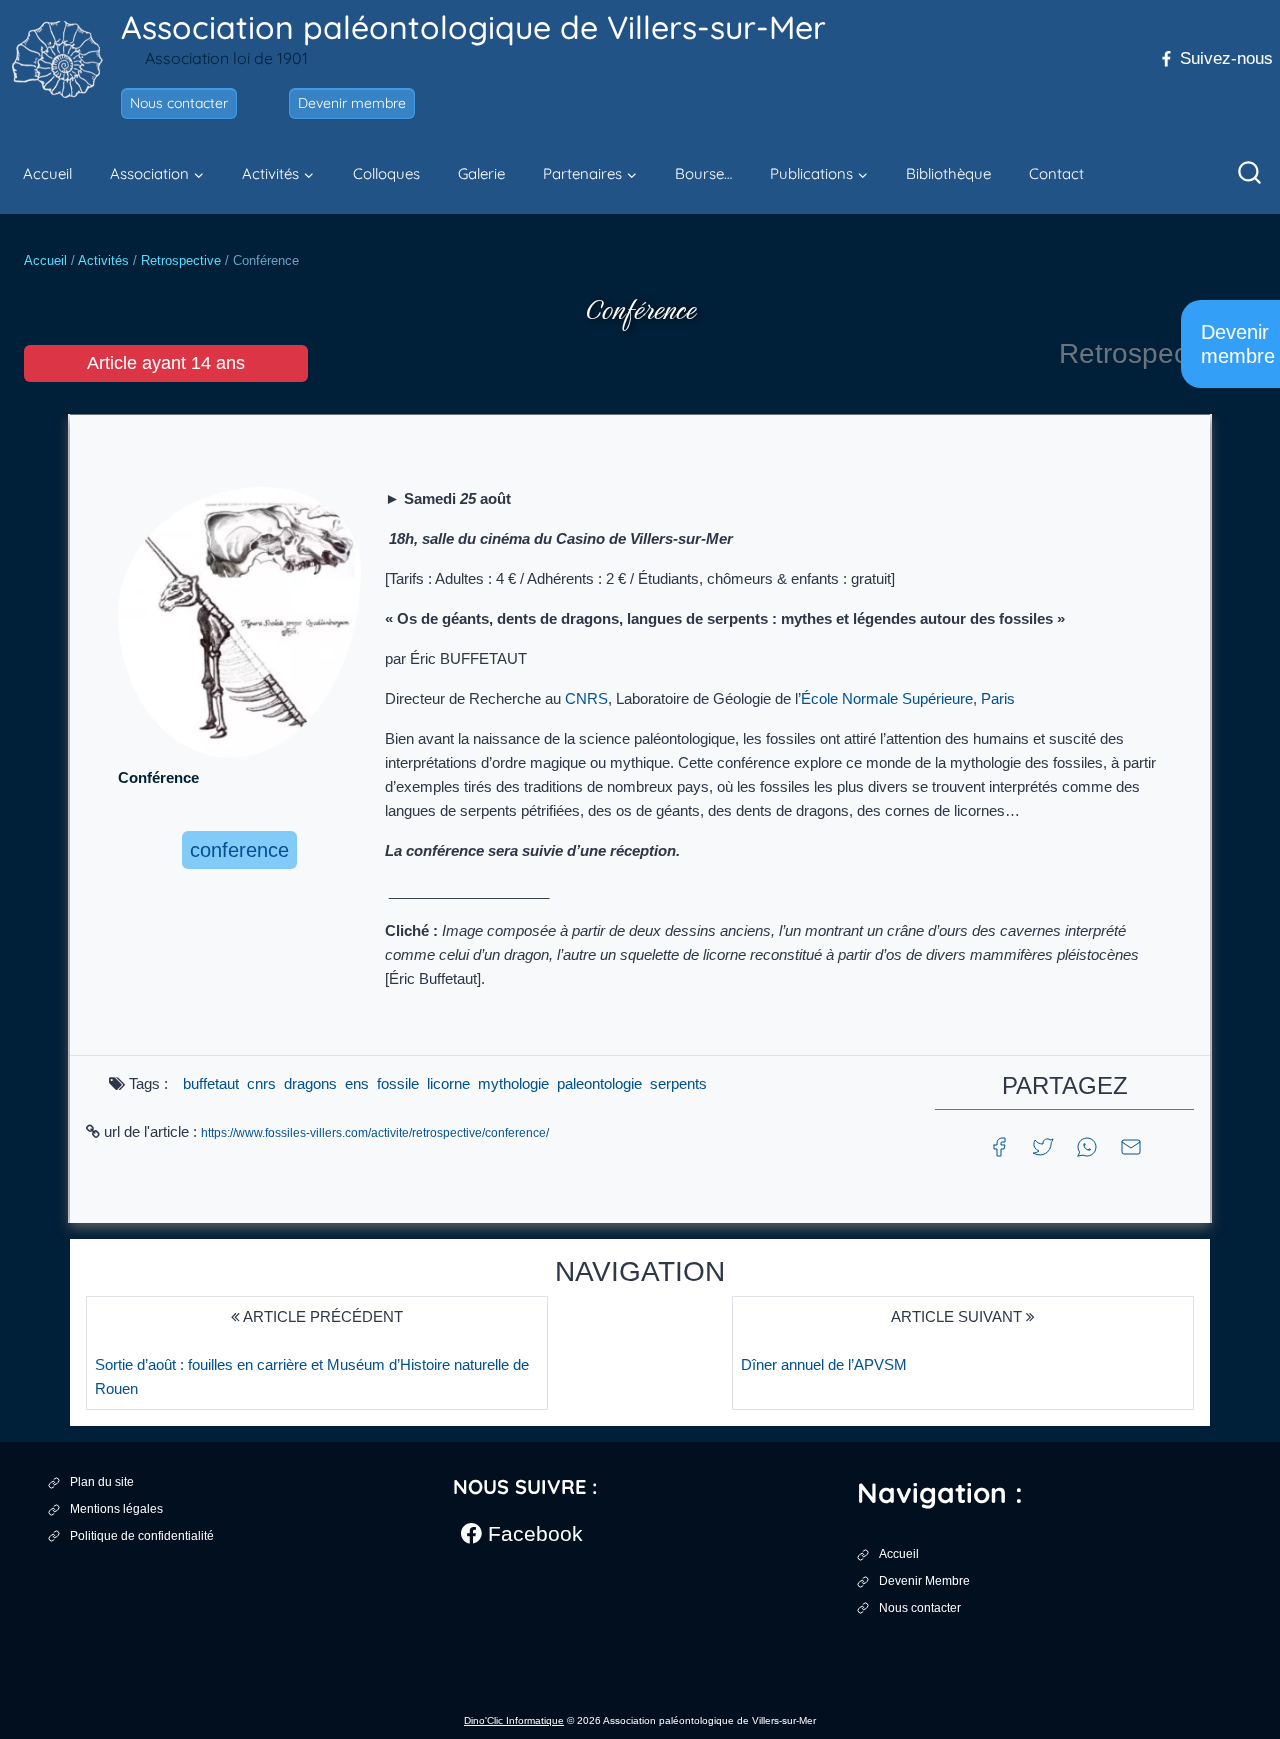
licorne (448, 1083)
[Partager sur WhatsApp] (1087, 1145)
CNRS (586, 698)
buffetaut (211, 1083)
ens (357, 1083)
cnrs (261, 1083)
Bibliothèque (948, 173)
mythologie (513, 1083)
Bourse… (703, 173)
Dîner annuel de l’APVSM (824, 1364)
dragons (310, 1083)
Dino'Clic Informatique (514, 1720)
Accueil (47, 173)
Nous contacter (179, 103)
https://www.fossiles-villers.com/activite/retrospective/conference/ (375, 1133)
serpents (678, 1083)
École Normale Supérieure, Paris (908, 698)
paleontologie (599, 1083)
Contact (1056, 173)
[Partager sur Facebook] (999, 1145)
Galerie (481, 173)
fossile (398, 1083)
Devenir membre (352, 103)
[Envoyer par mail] (1131, 1145)
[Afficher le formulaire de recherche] (1250, 174)
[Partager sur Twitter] (1043, 1145)
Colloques (386, 173)
